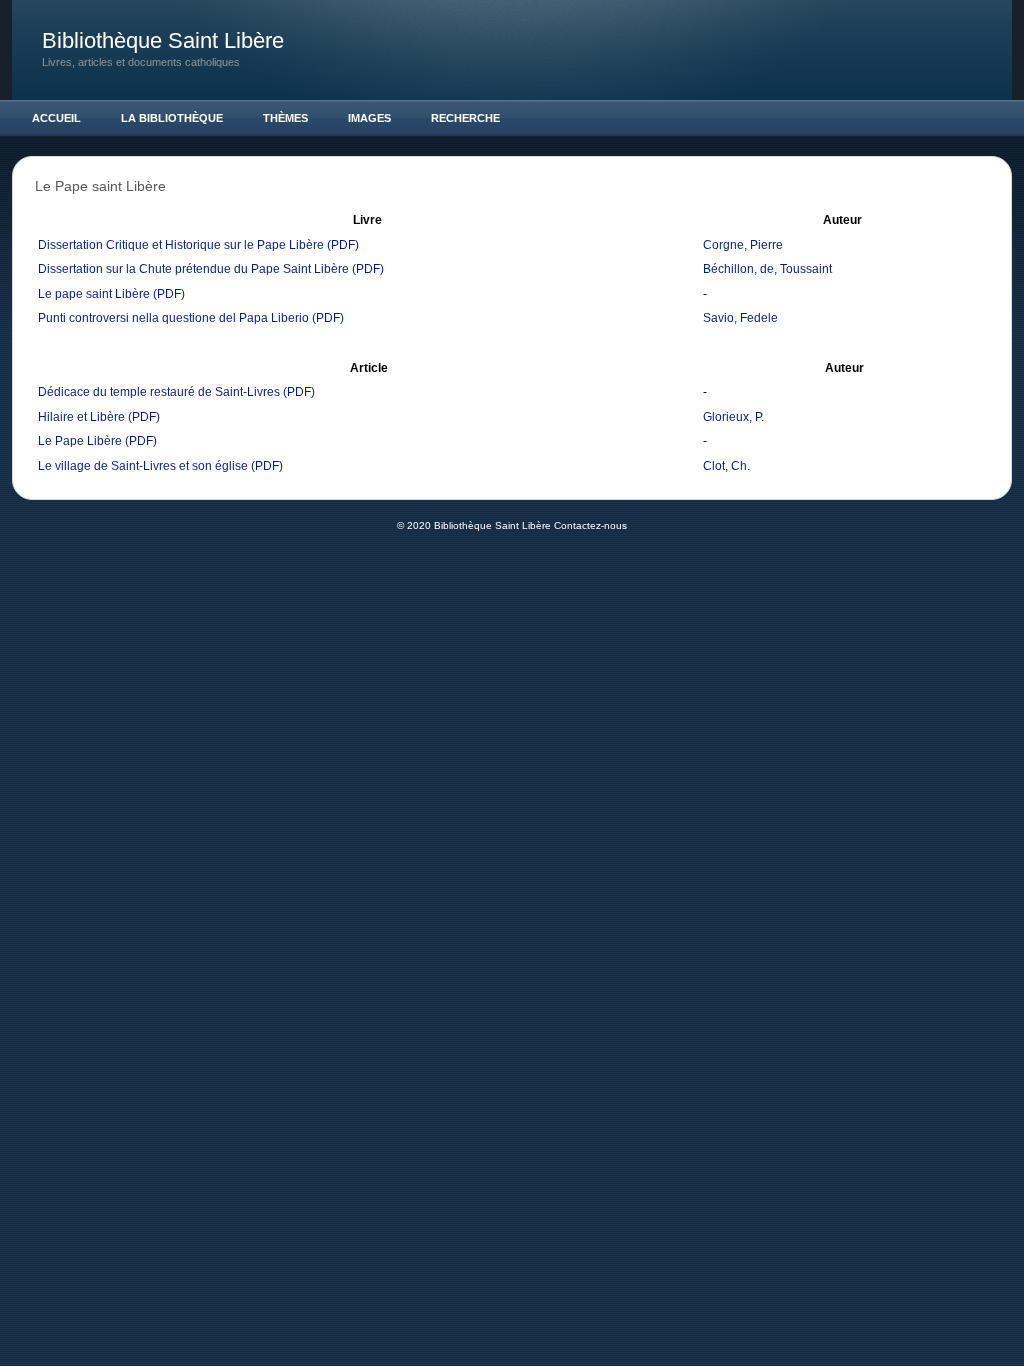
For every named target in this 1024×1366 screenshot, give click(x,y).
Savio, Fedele (740, 318)
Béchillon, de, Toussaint (767, 269)
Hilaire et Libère (81, 417)
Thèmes (285, 118)
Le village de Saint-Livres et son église (143, 466)
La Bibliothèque (172, 118)
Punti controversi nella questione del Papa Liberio (173, 318)
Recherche (465, 118)
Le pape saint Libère (94, 294)
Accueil (56, 118)
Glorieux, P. (733, 417)
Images (369, 118)
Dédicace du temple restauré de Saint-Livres (159, 392)
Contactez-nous (590, 525)
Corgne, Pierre (743, 245)
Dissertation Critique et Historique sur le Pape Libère (181, 245)
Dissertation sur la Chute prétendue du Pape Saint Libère (193, 269)
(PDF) (343, 245)
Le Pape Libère (80, 441)
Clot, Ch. (726, 466)
